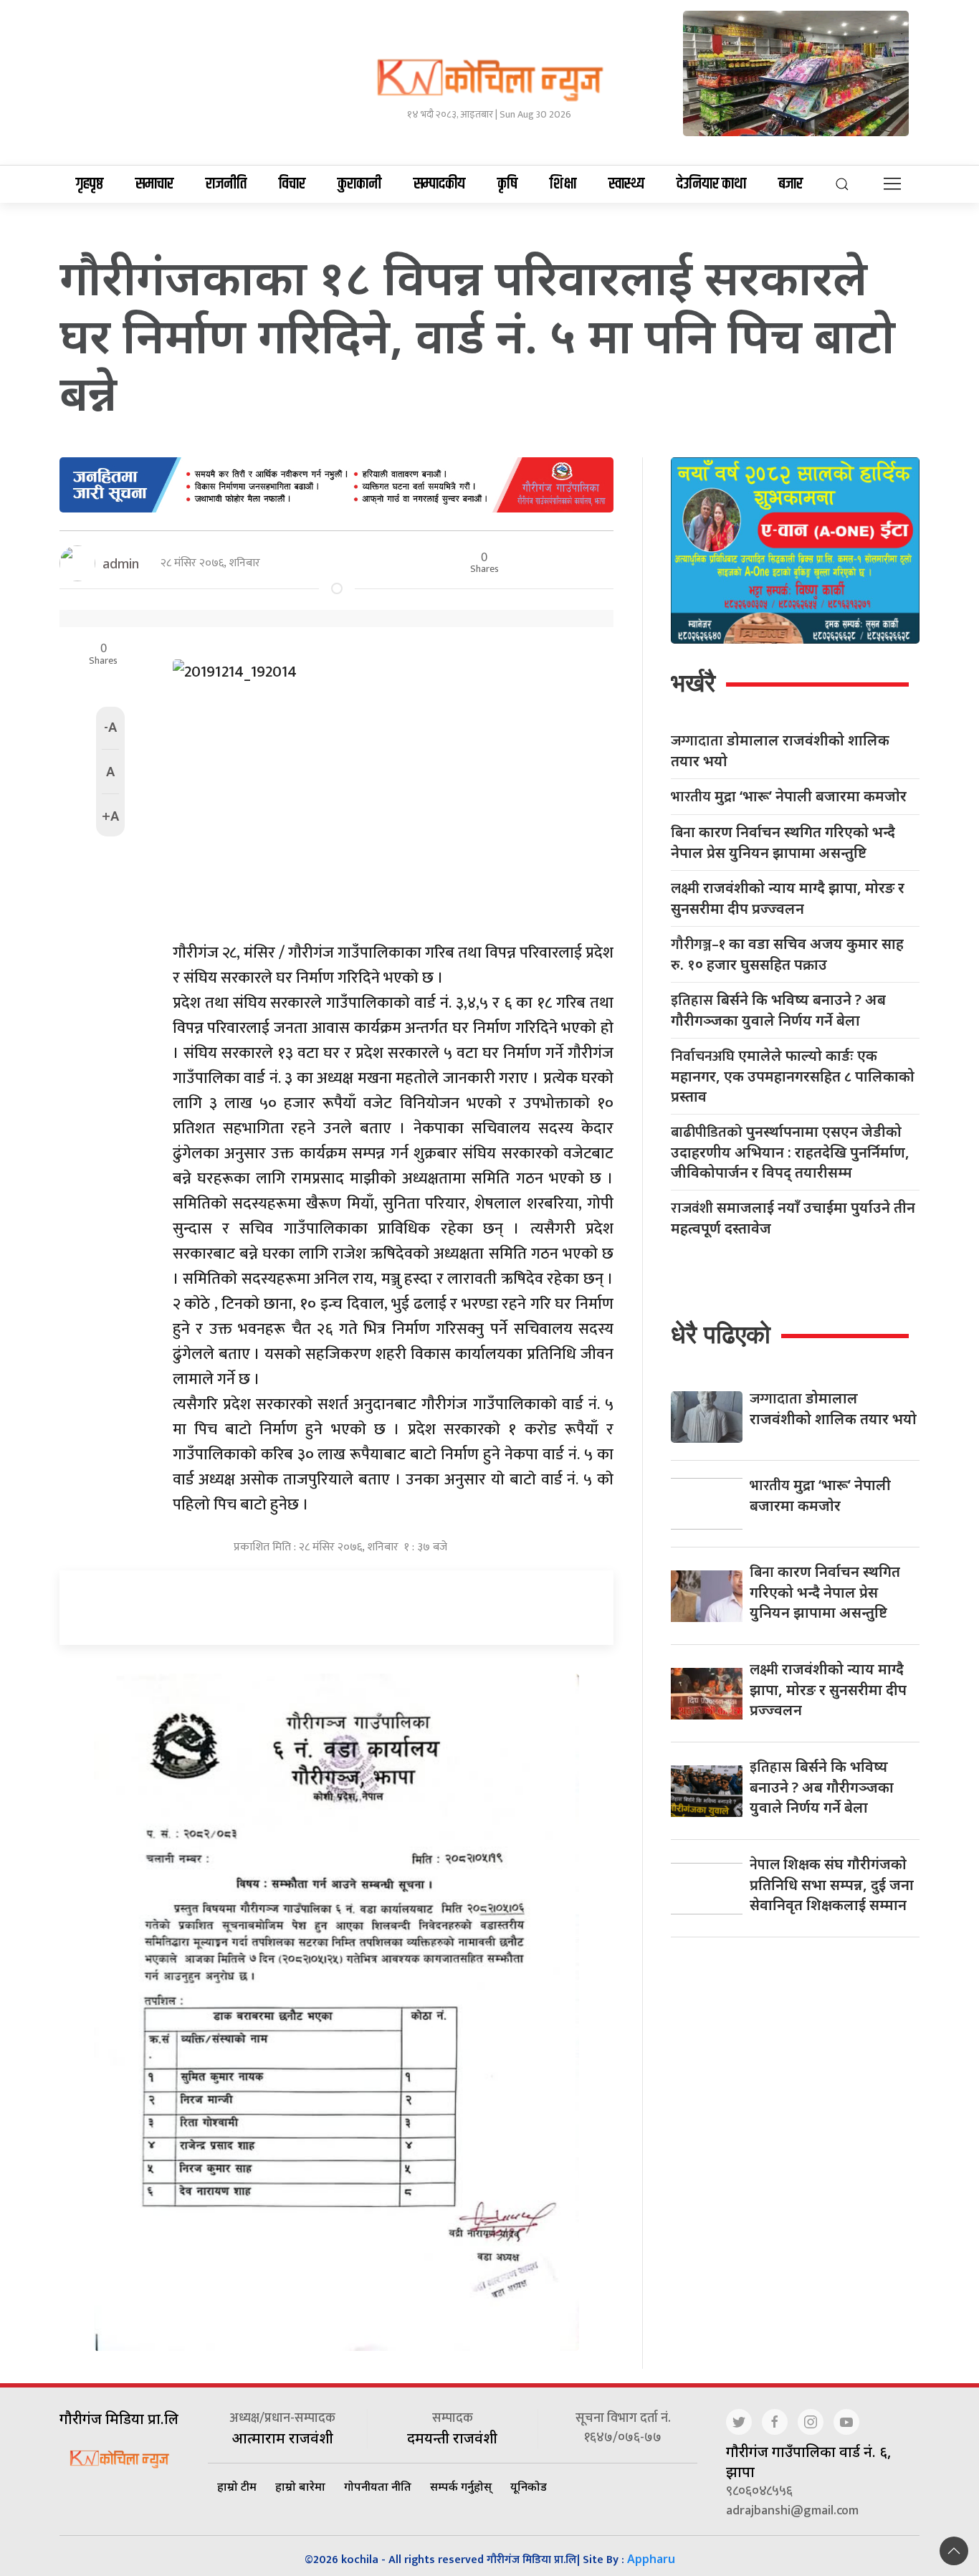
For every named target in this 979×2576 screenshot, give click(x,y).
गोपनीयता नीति (378, 2486)
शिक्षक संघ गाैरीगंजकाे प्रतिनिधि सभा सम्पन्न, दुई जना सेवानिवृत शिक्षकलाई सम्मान (832, 1884)
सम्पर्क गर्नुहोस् (461, 2486)
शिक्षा (563, 184)
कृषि (507, 184)
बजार (791, 184)
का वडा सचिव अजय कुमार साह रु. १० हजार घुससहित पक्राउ (787, 954)
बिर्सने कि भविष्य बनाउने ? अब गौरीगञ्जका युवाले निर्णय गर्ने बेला (778, 1010)
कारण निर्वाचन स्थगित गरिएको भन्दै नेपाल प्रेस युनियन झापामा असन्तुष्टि (783, 842)
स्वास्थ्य (626, 184)
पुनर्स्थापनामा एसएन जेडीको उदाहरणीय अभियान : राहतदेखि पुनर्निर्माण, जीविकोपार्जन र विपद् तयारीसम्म (790, 1152)
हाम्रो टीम (237, 2486)
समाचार (154, 184)
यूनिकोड (529, 2486)
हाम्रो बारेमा (300, 2486)
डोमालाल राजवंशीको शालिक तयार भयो (780, 750)
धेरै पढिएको (721, 1334)
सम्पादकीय (439, 184)
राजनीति (226, 184)
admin (121, 563)
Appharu (651, 2559)
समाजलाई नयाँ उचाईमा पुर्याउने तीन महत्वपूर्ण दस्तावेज (793, 1218)
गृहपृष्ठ (90, 184)
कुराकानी (359, 184)
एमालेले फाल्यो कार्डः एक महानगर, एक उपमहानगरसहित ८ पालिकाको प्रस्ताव (793, 1076)
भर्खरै (693, 683)
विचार (292, 184)
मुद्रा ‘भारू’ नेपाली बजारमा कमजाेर (789, 797)
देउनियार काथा (711, 184)
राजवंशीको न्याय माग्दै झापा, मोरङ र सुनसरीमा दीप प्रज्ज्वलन (788, 898)
